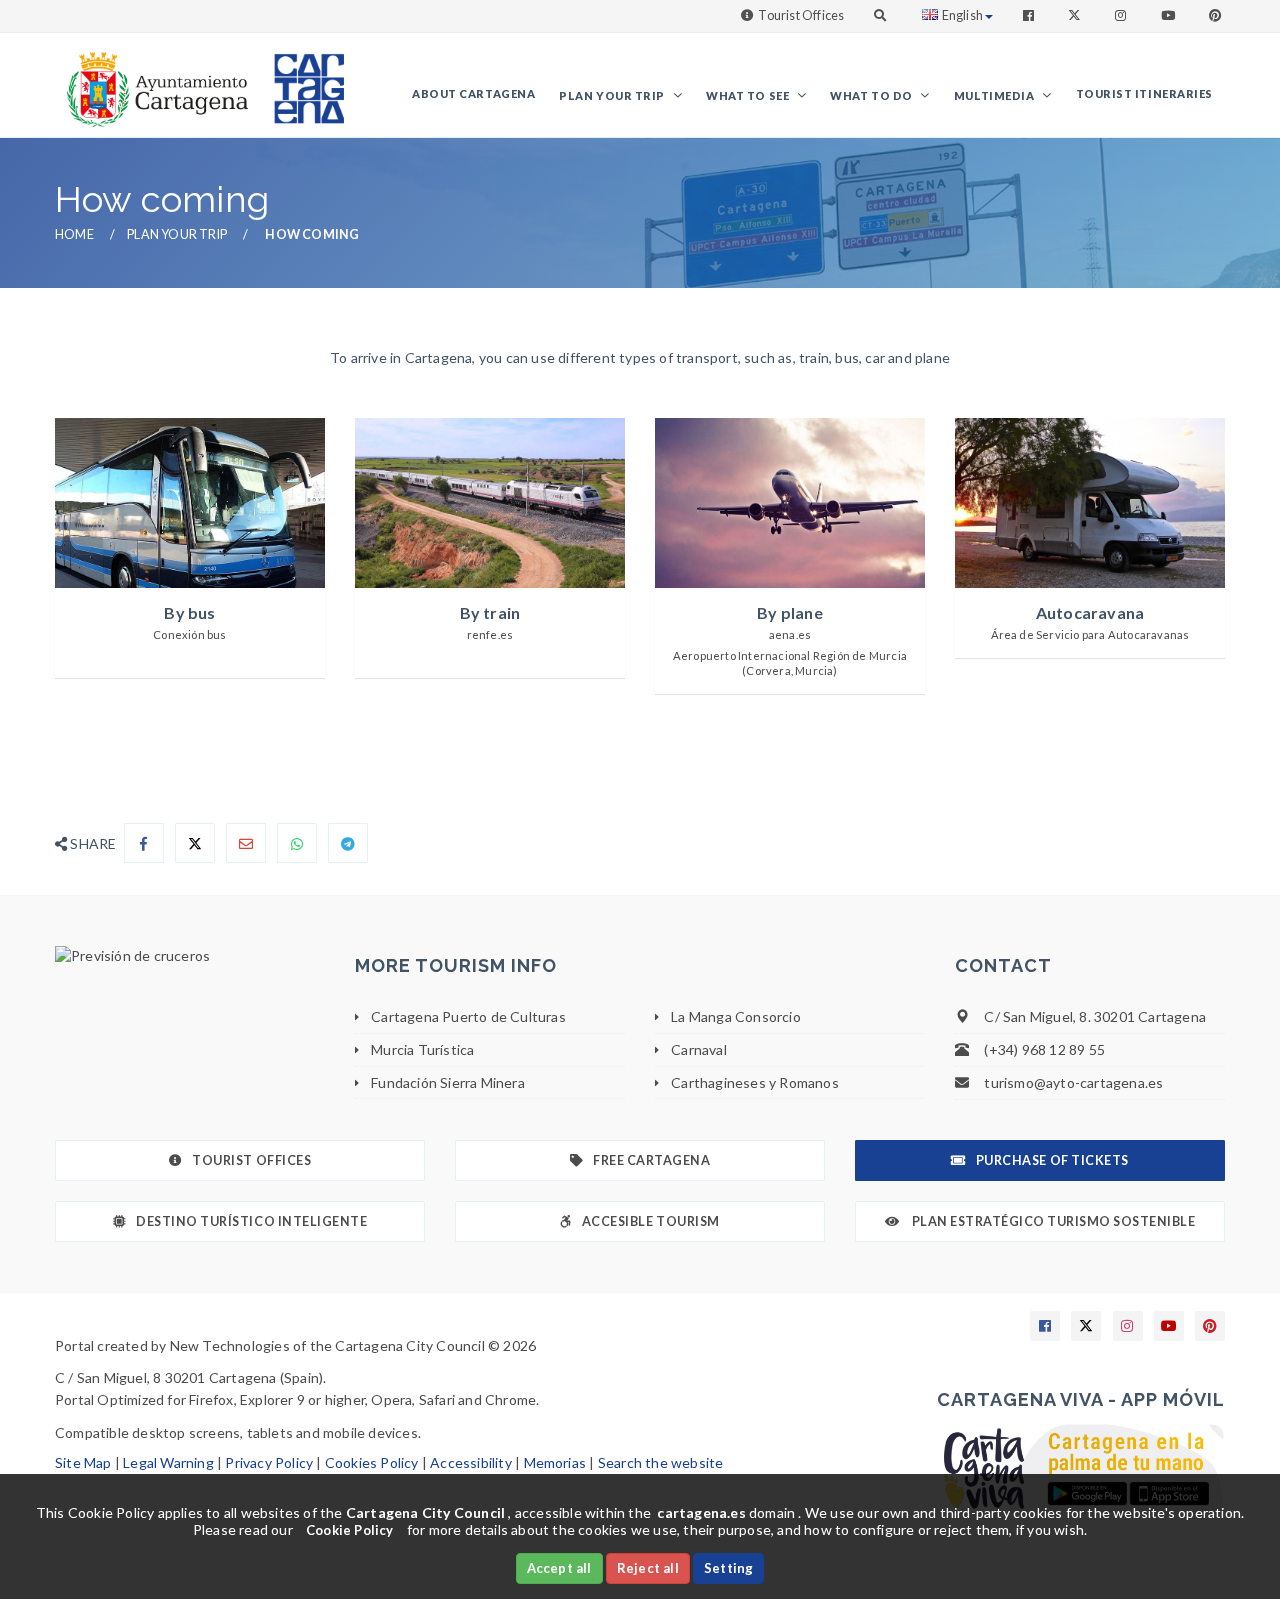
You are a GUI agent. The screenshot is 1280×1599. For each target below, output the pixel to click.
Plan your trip (613, 95)
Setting (728, 1568)
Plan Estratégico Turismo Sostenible (1052, 1221)
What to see (749, 95)
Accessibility (471, 1462)
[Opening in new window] (190, 956)
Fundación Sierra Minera (448, 1082)
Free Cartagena (651, 1160)
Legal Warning (168, 1462)
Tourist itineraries (1144, 93)
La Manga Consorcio (736, 1016)
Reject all (648, 1568)
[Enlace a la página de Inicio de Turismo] (301, 79)
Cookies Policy (372, 1462)
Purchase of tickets (1052, 1160)
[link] (153, 79)
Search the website (661, 1462)
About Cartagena (473, 93)
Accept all (559, 1568)
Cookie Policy (350, 1530)
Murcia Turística (422, 1049)
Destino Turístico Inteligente (251, 1221)
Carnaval (699, 1049)
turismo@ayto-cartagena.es (1073, 1082)
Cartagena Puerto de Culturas (468, 1016)
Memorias (555, 1462)
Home (74, 234)
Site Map (83, 1462)
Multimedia (995, 95)
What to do (872, 95)
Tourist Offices (801, 15)
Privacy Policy (269, 1462)
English (962, 15)
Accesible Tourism (651, 1221)
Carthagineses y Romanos (755, 1082)
